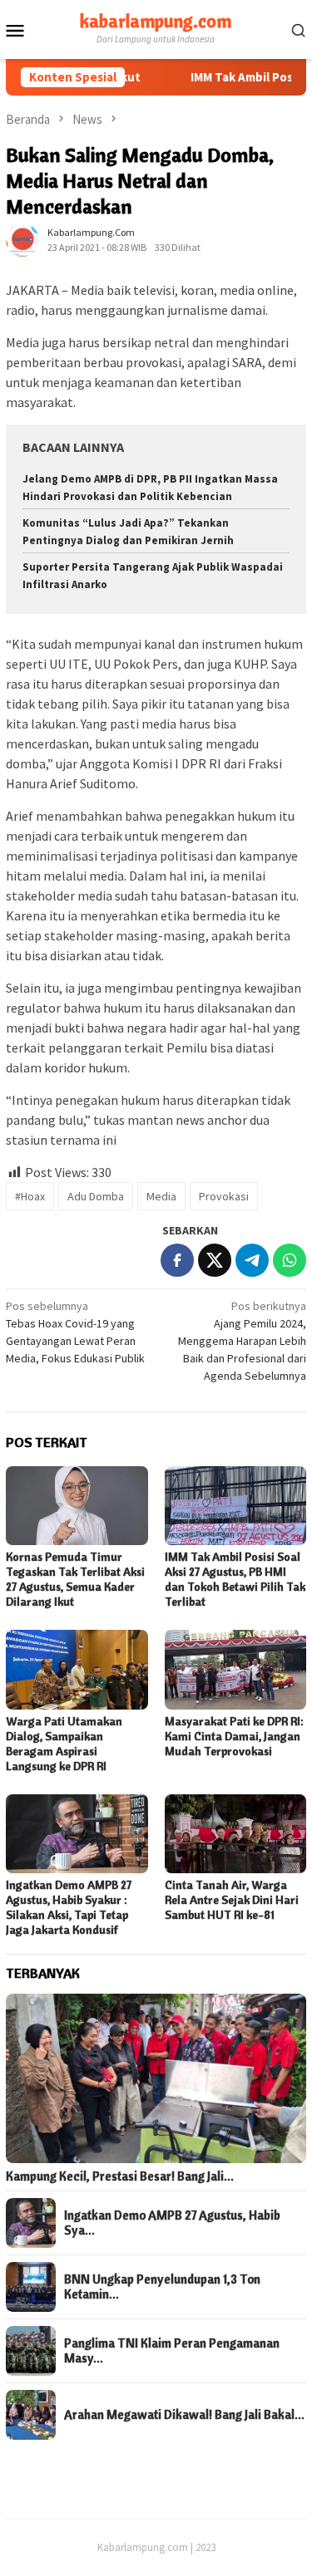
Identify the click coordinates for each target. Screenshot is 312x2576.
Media (161, 1196)
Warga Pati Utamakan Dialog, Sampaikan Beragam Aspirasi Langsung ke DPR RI (64, 1744)
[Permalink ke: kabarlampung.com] (22, 239)
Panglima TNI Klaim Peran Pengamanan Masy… (172, 2351)
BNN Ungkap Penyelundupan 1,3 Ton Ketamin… (162, 2287)
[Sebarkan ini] (177, 1260)
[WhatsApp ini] (290, 1260)
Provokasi (224, 1196)
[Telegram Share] (252, 1260)
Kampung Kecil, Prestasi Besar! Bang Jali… (120, 2176)
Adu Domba (96, 1196)
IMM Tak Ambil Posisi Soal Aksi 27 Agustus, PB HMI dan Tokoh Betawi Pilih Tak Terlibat (235, 1579)
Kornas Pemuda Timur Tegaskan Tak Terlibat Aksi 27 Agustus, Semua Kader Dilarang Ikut (75, 1579)
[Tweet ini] (215, 1260)
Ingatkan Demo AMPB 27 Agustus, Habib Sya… (172, 2223)
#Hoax (30, 1196)
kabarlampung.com (156, 21)
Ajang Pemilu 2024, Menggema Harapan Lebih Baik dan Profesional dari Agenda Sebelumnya (242, 1341)
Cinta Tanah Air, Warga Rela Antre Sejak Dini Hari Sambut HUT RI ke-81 (232, 1900)
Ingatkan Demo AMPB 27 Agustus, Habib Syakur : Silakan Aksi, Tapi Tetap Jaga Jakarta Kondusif (69, 1907)
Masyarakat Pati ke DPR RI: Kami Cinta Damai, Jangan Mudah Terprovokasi (234, 1736)
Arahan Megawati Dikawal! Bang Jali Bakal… (184, 2415)
